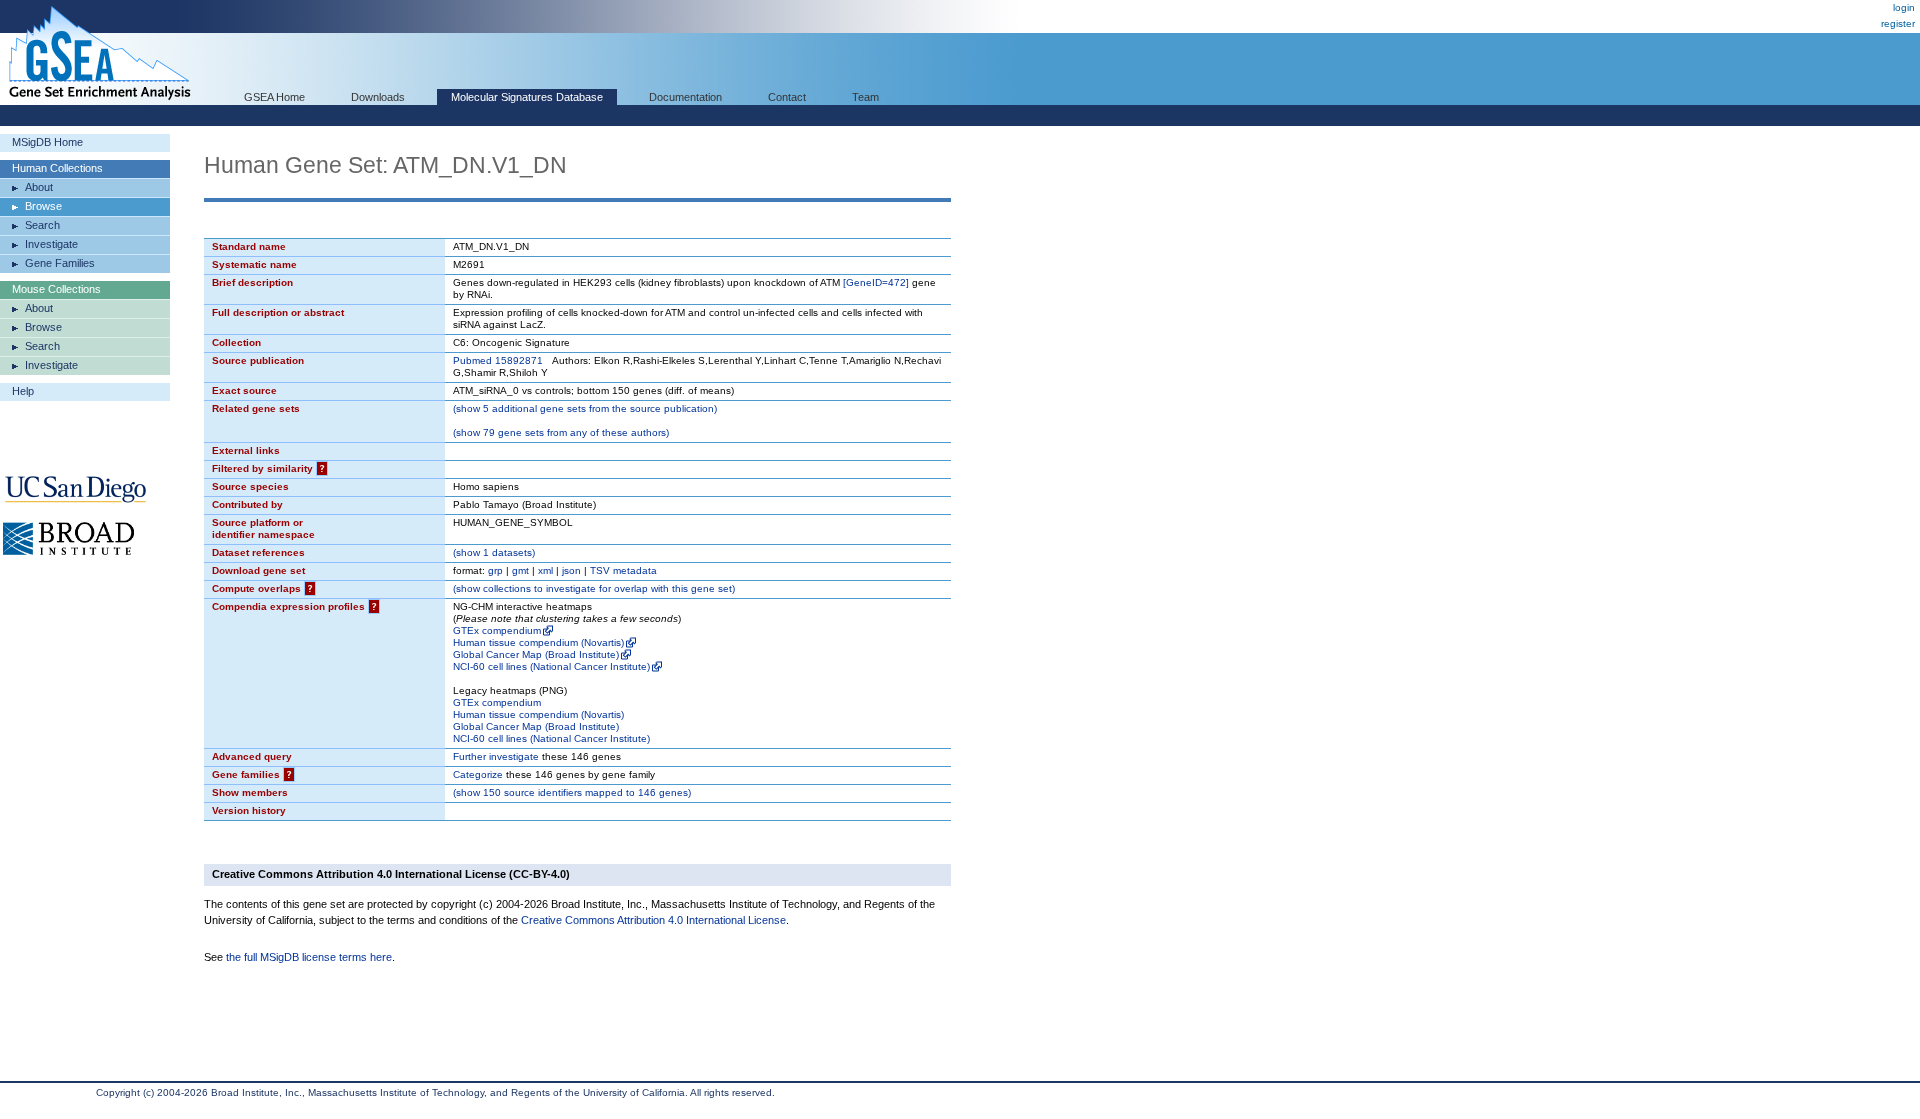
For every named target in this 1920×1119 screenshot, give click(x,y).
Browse (43, 206)
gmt (520, 570)
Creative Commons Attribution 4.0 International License (653, 920)
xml (545, 570)
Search (42, 225)
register (1898, 23)
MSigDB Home (47, 142)
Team (865, 97)
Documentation (685, 97)
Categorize (478, 774)
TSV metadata (623, 570)
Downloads (378, 97)
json (571, 570)
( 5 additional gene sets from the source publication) (585, 408)
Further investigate (496, 756)
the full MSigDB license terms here (309, 957)
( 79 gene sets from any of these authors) (561, 432)
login (1904, 7)
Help (23, 391)
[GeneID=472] (876, 282)
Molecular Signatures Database (527, 97)
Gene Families (60, 263)
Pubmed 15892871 (498, 360)
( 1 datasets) (494, 552)
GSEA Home (274, 97)
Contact (787, 97)
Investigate (51, 244)
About (39, 187)
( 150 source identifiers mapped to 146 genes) (572, 792)
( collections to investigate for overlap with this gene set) (594, 588)
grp (495, 570)
